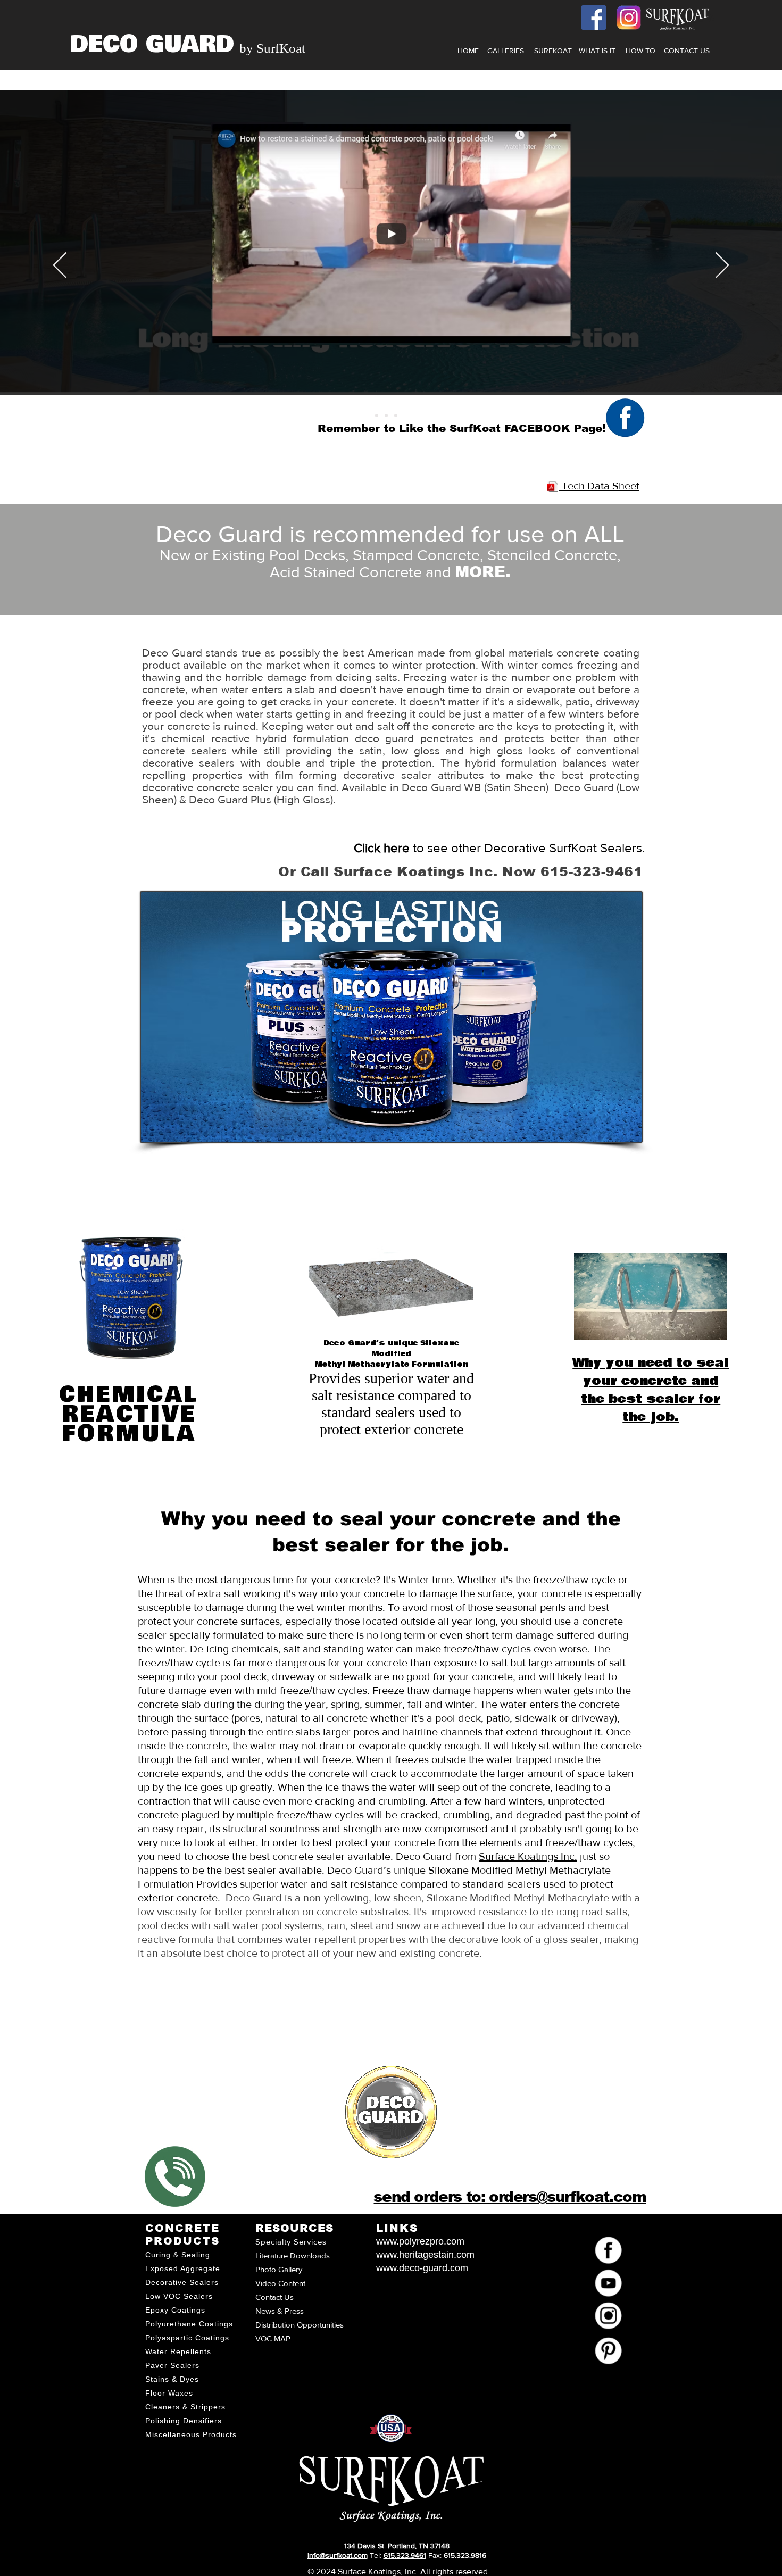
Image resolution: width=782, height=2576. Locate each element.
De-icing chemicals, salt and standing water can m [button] (307, 1649)
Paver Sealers (172, 2365)
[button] (597, 51)
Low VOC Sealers (179, 2296)
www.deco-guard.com (422, 2268)
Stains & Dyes (172, 2379)
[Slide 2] (386, 416)
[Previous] (60, 266)
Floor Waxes (169, 2393)
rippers (212, 2407)
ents (203, 2351)
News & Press (280, 2311)
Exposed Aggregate (183, 2268)
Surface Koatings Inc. (528, 1856)
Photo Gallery (279, 2269)
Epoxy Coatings (175, 2310)
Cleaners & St (172, 2407)
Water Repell (170, 2351)
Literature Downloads (293, 2255)
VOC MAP (273, 2338)
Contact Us (274, 2297)
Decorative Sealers (182, 2282)
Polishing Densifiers (184, 2421)
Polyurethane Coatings (189, 2324)
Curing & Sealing (178, 2255)
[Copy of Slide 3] (405, 416)
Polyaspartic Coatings (187, 2338)
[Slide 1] (396, 416)
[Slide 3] (377, 416)
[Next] (722, 266)
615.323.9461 (405, 2555)
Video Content (280, 2283)
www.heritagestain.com (425, 2255)
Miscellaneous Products (191, 2434)
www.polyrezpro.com (420, 2241)
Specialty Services (291, 2242)
